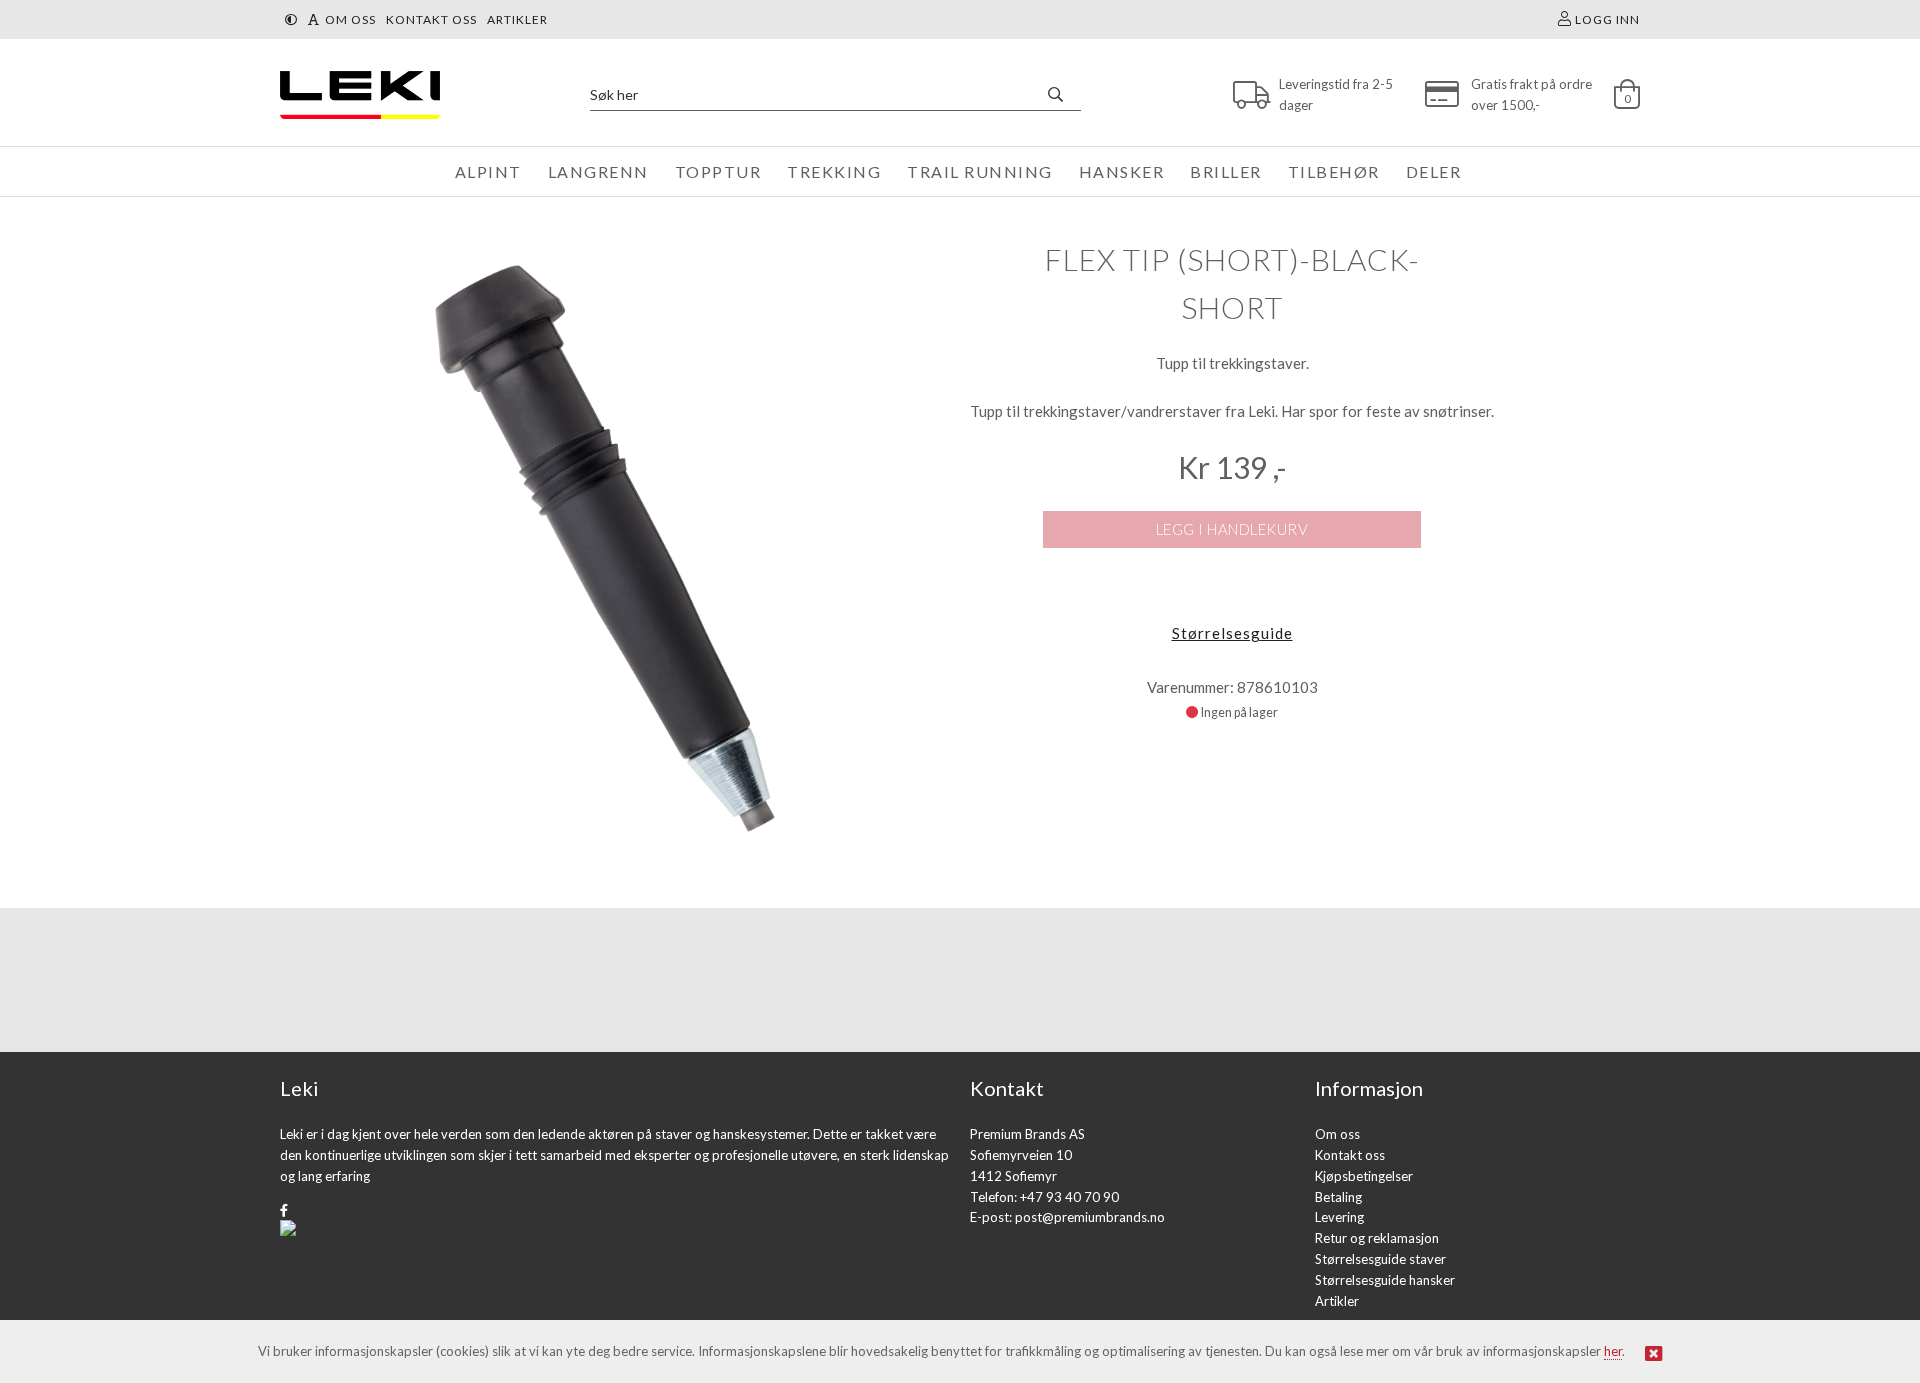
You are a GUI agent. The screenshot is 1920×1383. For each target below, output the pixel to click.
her (1613, 1351)
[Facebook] (284, 1210)
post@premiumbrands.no (1090, 1217)
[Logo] (355, 94)
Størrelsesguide (1232, 633)
